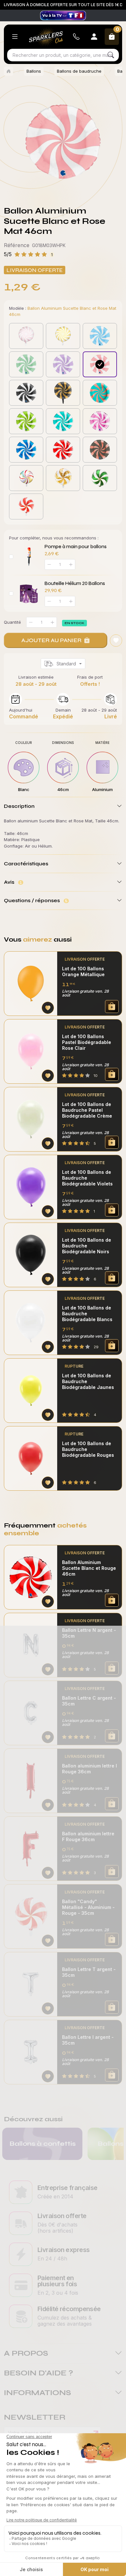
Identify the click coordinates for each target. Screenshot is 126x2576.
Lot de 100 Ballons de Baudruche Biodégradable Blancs (87, 1314)
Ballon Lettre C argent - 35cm (89, 1701)
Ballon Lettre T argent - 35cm (89, 1972)
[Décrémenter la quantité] (31, 622)
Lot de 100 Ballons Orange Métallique (83, 971)
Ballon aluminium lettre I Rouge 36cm (89, 1769)
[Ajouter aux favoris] (48, 1008)
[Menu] (15, 37)
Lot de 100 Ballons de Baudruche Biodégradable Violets (87, 1178)
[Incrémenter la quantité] (52, 622)
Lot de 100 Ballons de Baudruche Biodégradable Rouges (88, 1449)
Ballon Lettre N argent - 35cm (89, 1633)
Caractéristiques (26, 864)
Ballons (34, 71)
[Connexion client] (94, 37)
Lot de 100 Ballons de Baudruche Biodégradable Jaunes (88, 1381)
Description (19, 806)
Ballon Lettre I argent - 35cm (88, 2040)
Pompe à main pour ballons (76, 547)
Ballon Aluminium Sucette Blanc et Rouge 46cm (89, 1568)
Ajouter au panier (51, 640)
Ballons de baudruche (79, 71)
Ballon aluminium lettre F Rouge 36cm (88, 1836)
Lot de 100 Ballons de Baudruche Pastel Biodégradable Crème (87, 1110)
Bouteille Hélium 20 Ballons (75, 583)
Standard (66, 664)
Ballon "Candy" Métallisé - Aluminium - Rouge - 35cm (88, 1907)
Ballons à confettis (42, 2144)
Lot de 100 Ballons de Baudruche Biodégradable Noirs (87, 1246)
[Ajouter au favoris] (116, 641)
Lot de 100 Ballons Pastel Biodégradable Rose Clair (87, 1042)
